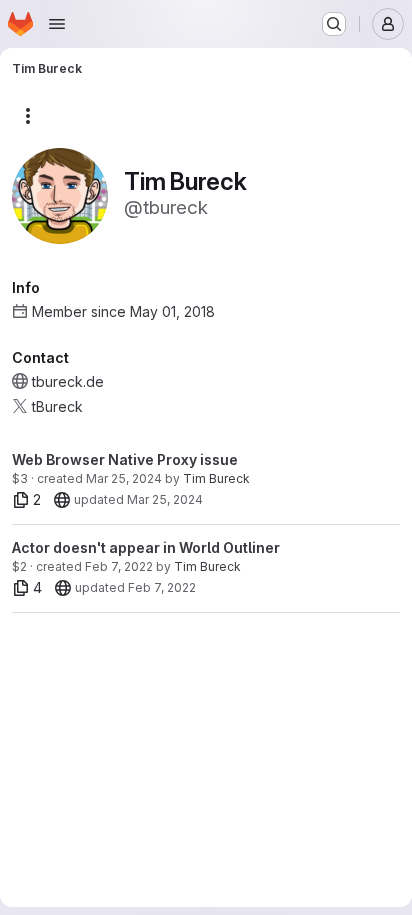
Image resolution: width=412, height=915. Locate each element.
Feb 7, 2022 (119, 566)
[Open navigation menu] (57, 24)
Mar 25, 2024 (124, 478)
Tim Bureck (216, 478)
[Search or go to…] (334, 24)
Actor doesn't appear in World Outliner (146, 547)
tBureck (57, 406)
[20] (62, 500)
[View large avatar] (60, 194)
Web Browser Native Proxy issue (125, 459)
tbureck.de (68, 381)
